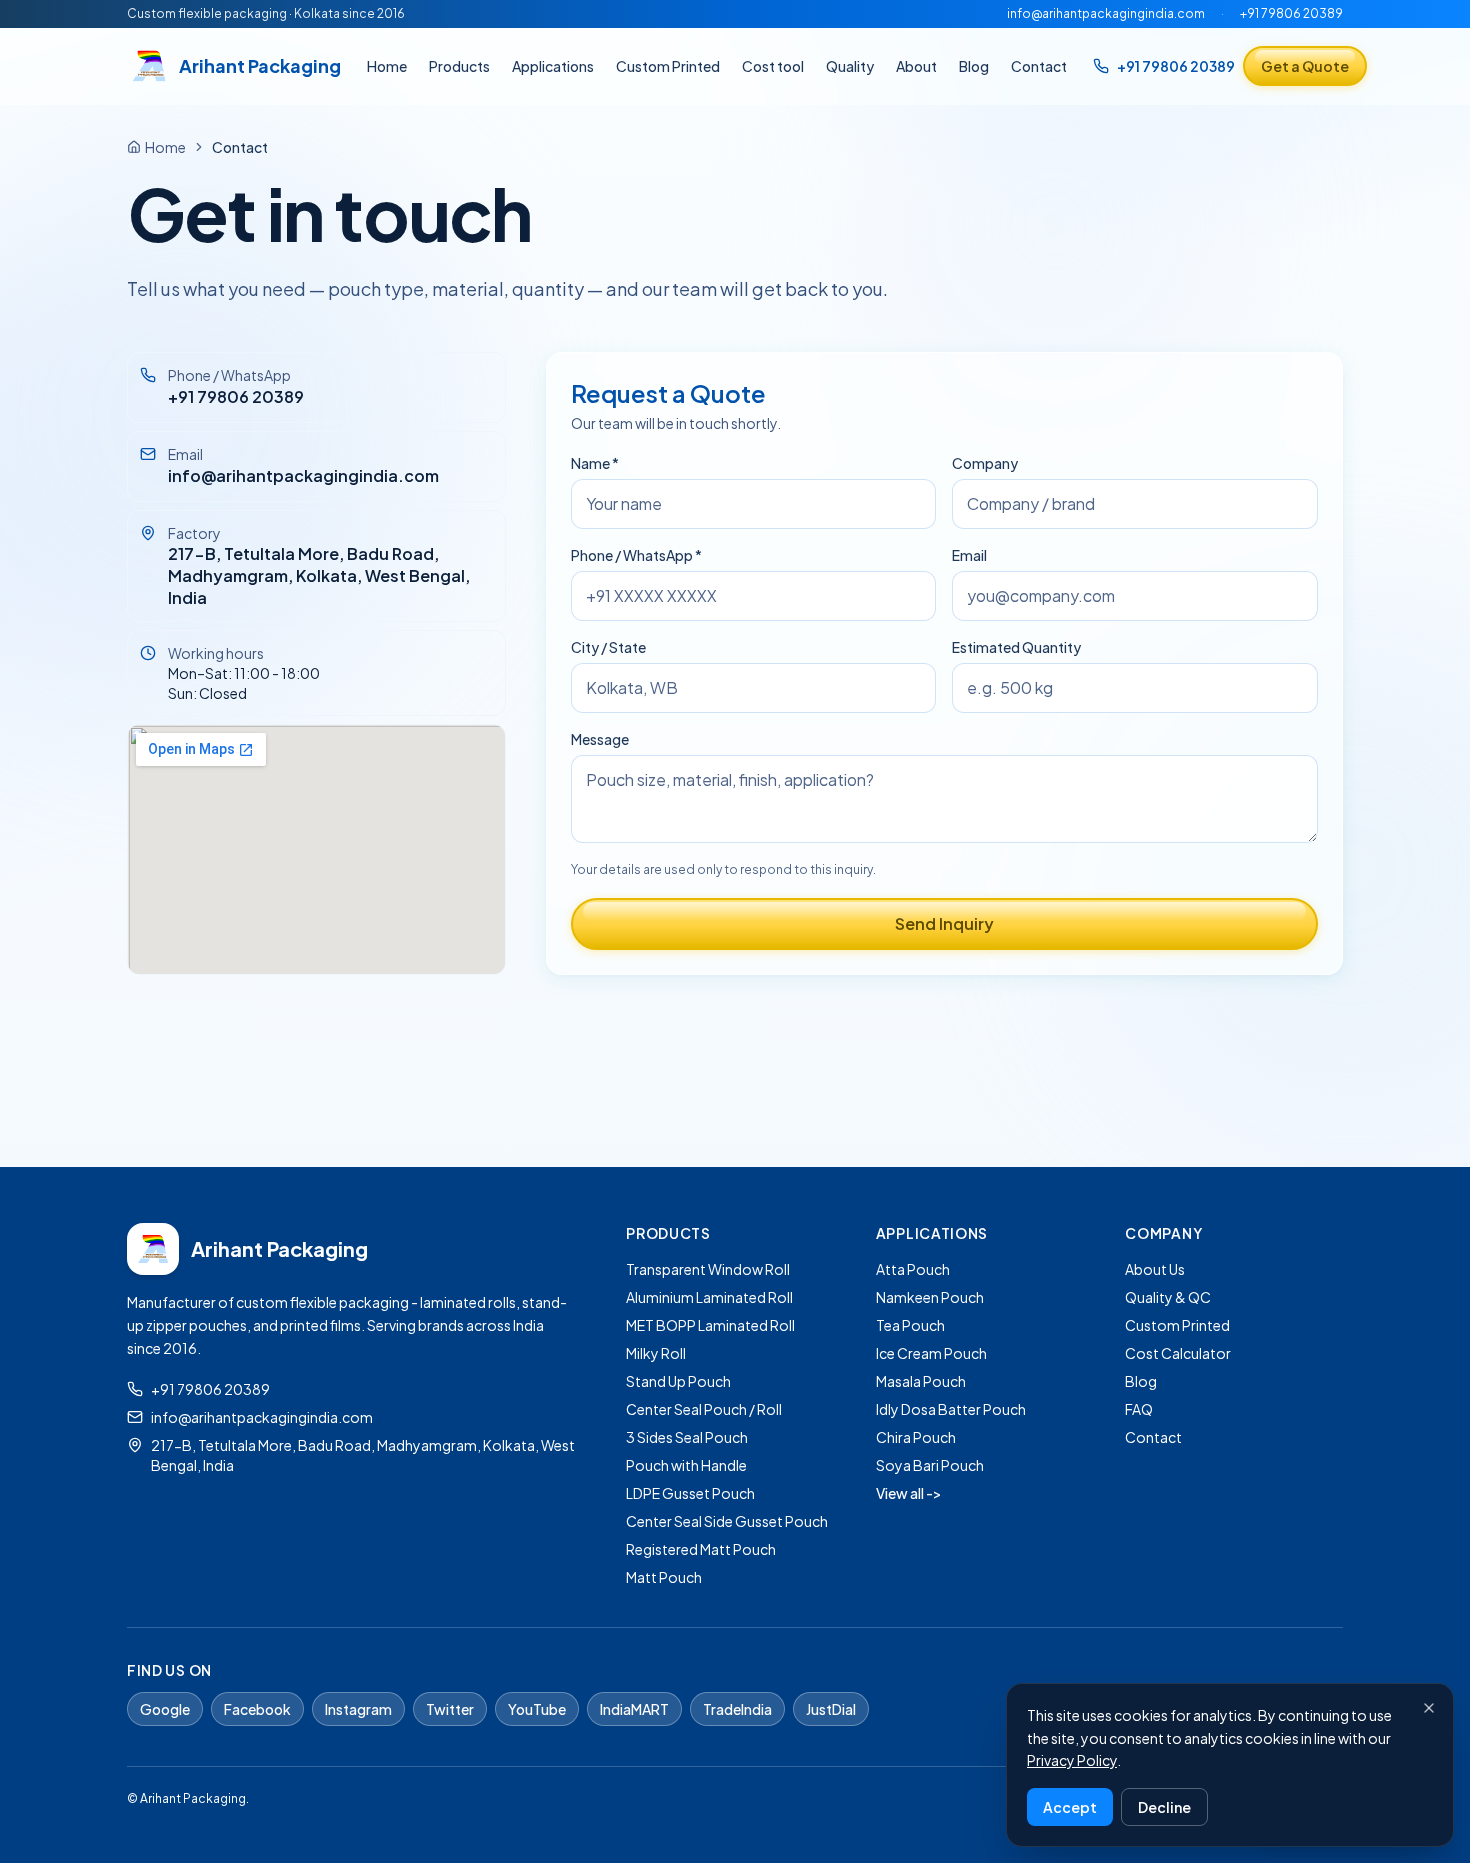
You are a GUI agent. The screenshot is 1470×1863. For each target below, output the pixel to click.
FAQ (1139, 1409)
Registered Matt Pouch (701, 1549)
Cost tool (773, 66)
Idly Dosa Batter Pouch (951, 1409)
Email (969, 555)
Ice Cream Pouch (931, 1353)
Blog (974, 66)
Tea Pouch (910, 1325)
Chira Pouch (916, 1437)
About (916, 66)
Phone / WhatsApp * (636, 555)
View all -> (909, 1493)
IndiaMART (634, 1709)
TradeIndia (737, 1709)
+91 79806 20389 (1291, 13)
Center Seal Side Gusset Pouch (727, 1521)
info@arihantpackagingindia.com (1106, 13)
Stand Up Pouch (678, 1381)
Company (985, 463)
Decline (1164, 1807)
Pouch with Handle (686, 1465)
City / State (608, 647)
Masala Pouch (921, 1381)
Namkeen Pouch (930, 1297)
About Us (1155, 1269)
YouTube (537, 1709)
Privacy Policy (1072, 1760)
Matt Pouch (664, 1577)
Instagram (358, 1709)
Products (459, 66)
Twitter (450, 1709)
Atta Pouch (913, 1269)
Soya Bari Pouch (930, 1465)
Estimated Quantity (1016, 647)
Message (600, 739)
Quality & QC (1168, 1297)
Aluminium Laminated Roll (709, 1297)
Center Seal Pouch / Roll (704, 1409)
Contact (1039, 66)
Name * (595, 463)
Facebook (257, 1709)
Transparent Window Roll (708, 1269)
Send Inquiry (944, 923)
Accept (1070, 1807)
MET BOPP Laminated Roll (710, 1325)
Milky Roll (656, 1353)
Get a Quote (1305, 66)
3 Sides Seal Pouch (687, 1437)
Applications (553, 66)
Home (387, 66)
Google (165, 1709)
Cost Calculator (1178, 1353)
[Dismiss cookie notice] (1429, 1708)
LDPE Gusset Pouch (690, 1493)
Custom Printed (668, 66)
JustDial (831, 1709)
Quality (850, 66)
